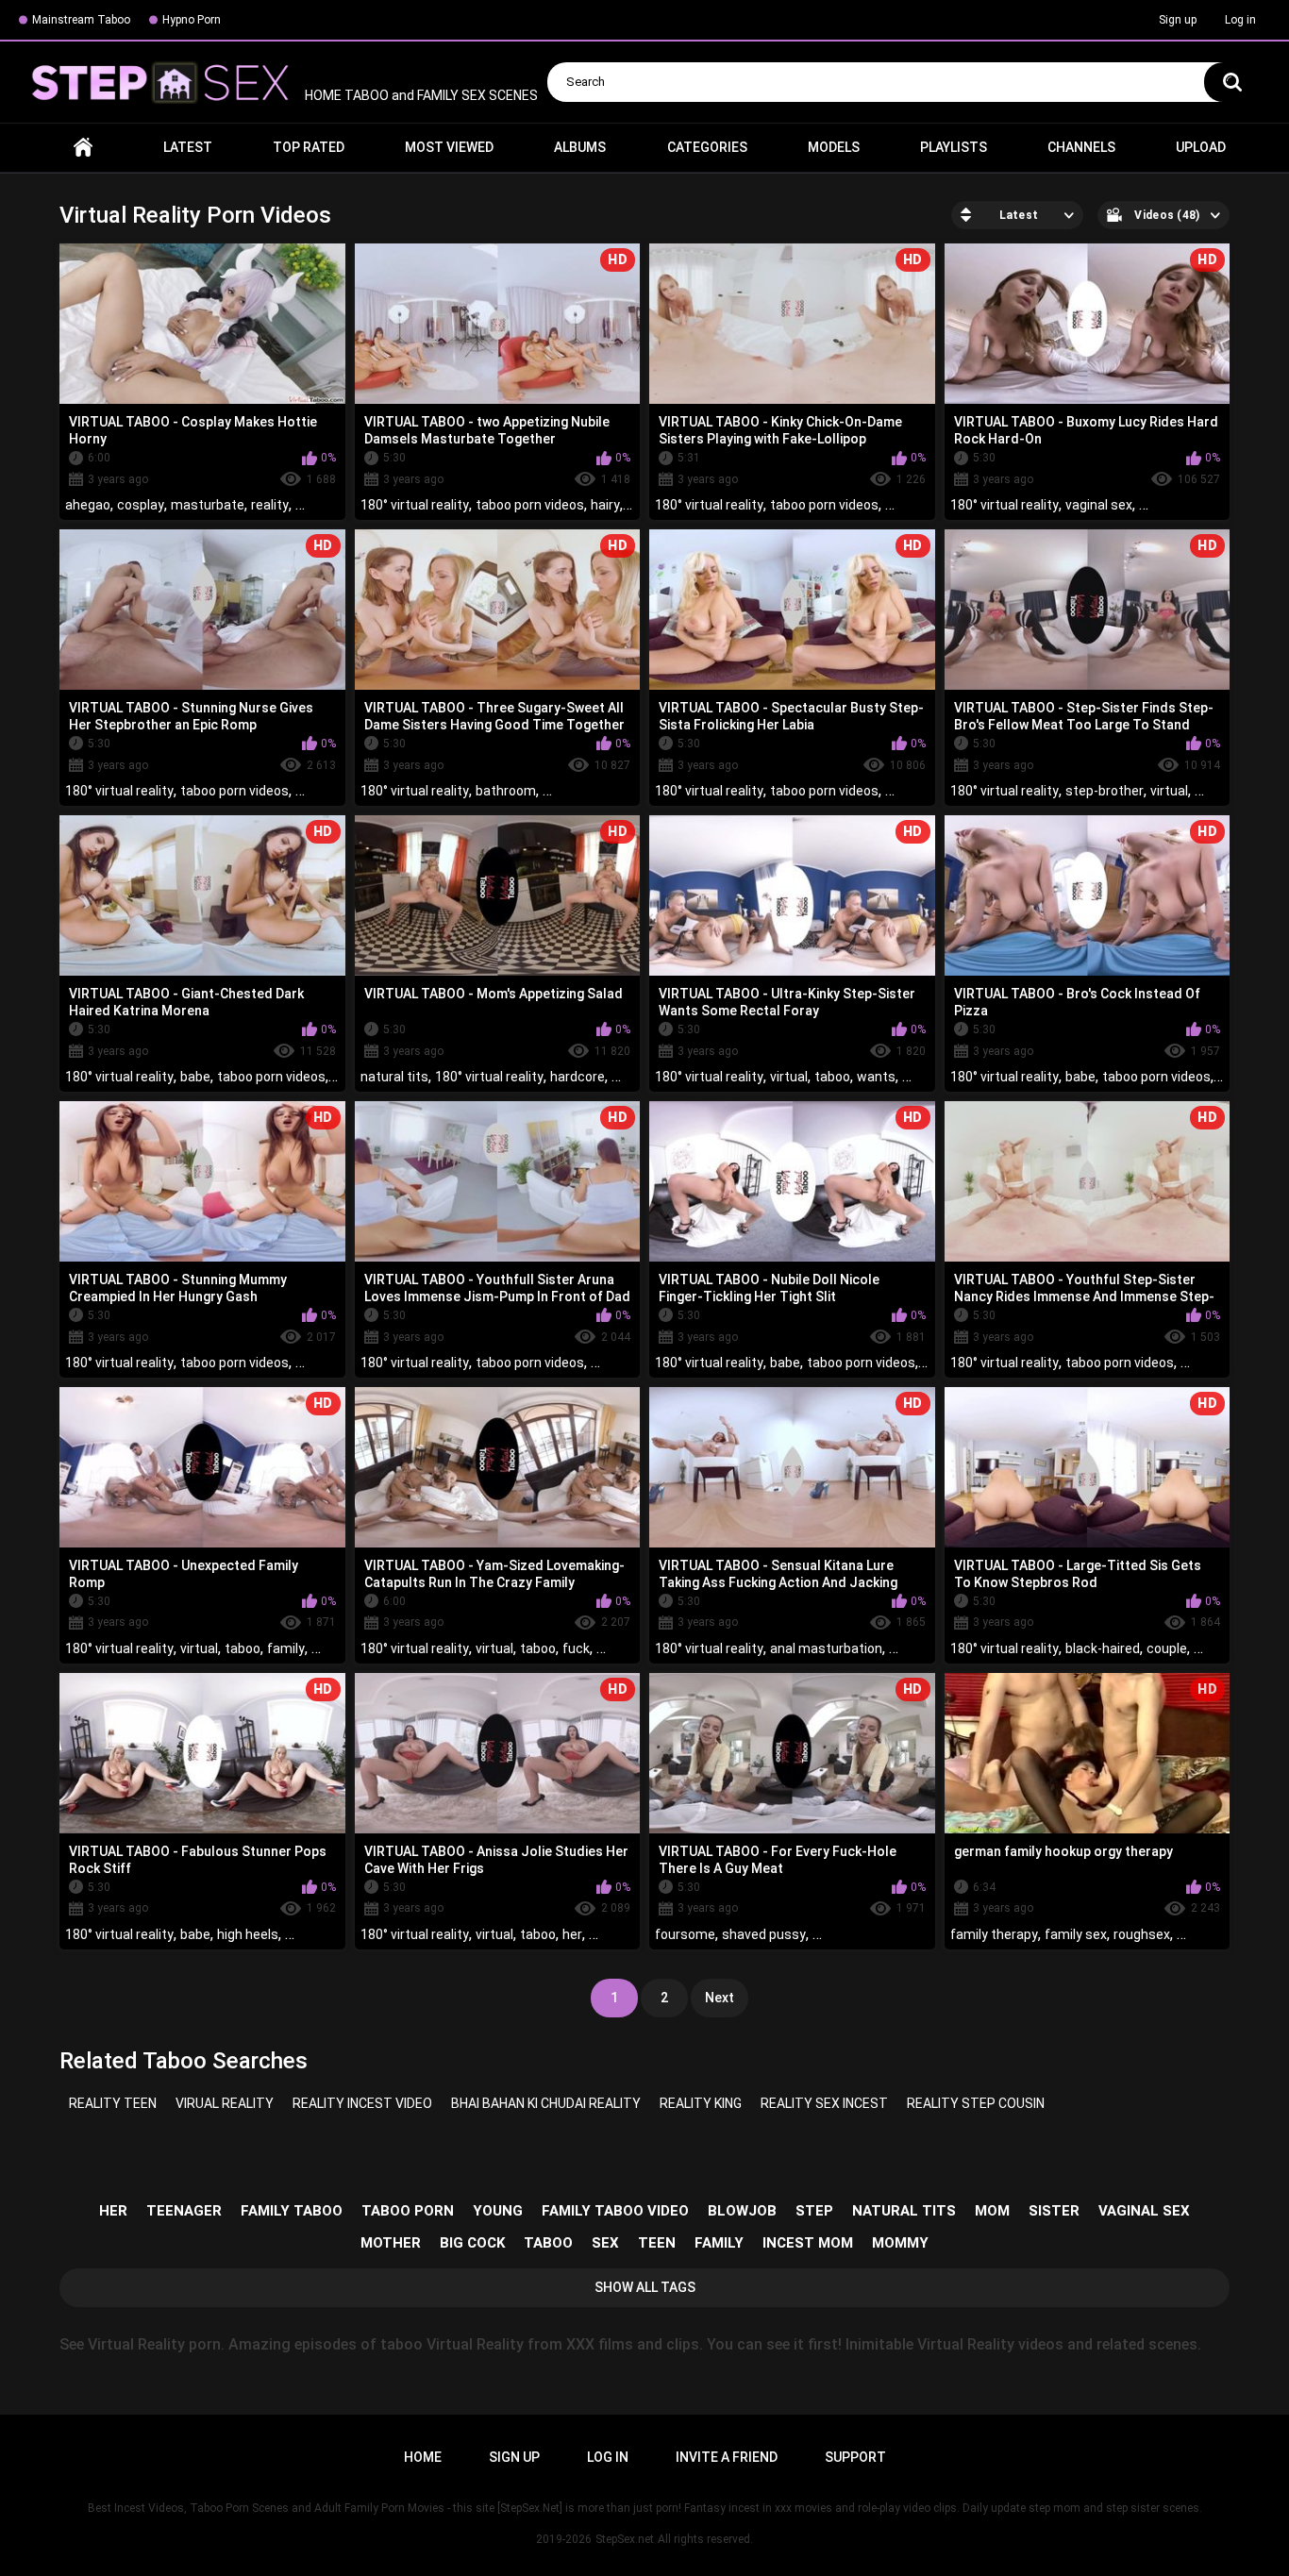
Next (720, 1998)
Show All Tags (645, 2287)
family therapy (994, 1934)
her (572, 1934)
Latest (188, 147)
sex (605, 2243)
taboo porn (408, 2211)
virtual (1169, 791)
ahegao (88, 505)
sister (1054, 2211)
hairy (605, 505)
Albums (580, 147)
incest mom (808, 2243)
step (814, 2211)
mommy (900, 2243)
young (498, 2211)
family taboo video (615, 2211)
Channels (1081, 147)
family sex (1076, 1934)
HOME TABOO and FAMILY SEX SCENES (420, 95)
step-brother (1105, 791)
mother (391, 2243)
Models (834, 147)
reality (270, 505)
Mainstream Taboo (81, 20)
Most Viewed (449, 147)
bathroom (506, 791)
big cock (472, 2243)
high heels (248, 1934)
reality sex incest (824, 2103)
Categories (707, 147)
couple (1167, 1648)
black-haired (1103, 1648)
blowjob (742, 2211)
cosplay (141, 505)
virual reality (225, 2103)
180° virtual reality (415, 505)
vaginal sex (1099, 505)
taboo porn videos (530, 505)
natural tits (394, 1077)
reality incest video (362, 2103)
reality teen (113, 2103)
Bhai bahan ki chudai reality (546, 2103)
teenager (184, 2211)
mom (992, 2211)
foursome (685, 1934)
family (286, 1648)
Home (83, 148)
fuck (576, 1648)
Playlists (954, 147)
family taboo (292, 2211)
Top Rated (309, 147)
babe (195, 1077)
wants (876, 1077)
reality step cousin (976, 2103)
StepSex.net (625, 2539)
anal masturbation (826, 1648)
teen (657, 2243)
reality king (701, 2103)
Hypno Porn (192, 20)
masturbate (208, 505)
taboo (832, 1077)
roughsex (1142, 1934)
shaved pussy (764, 1934)
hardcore (578, 1077)
